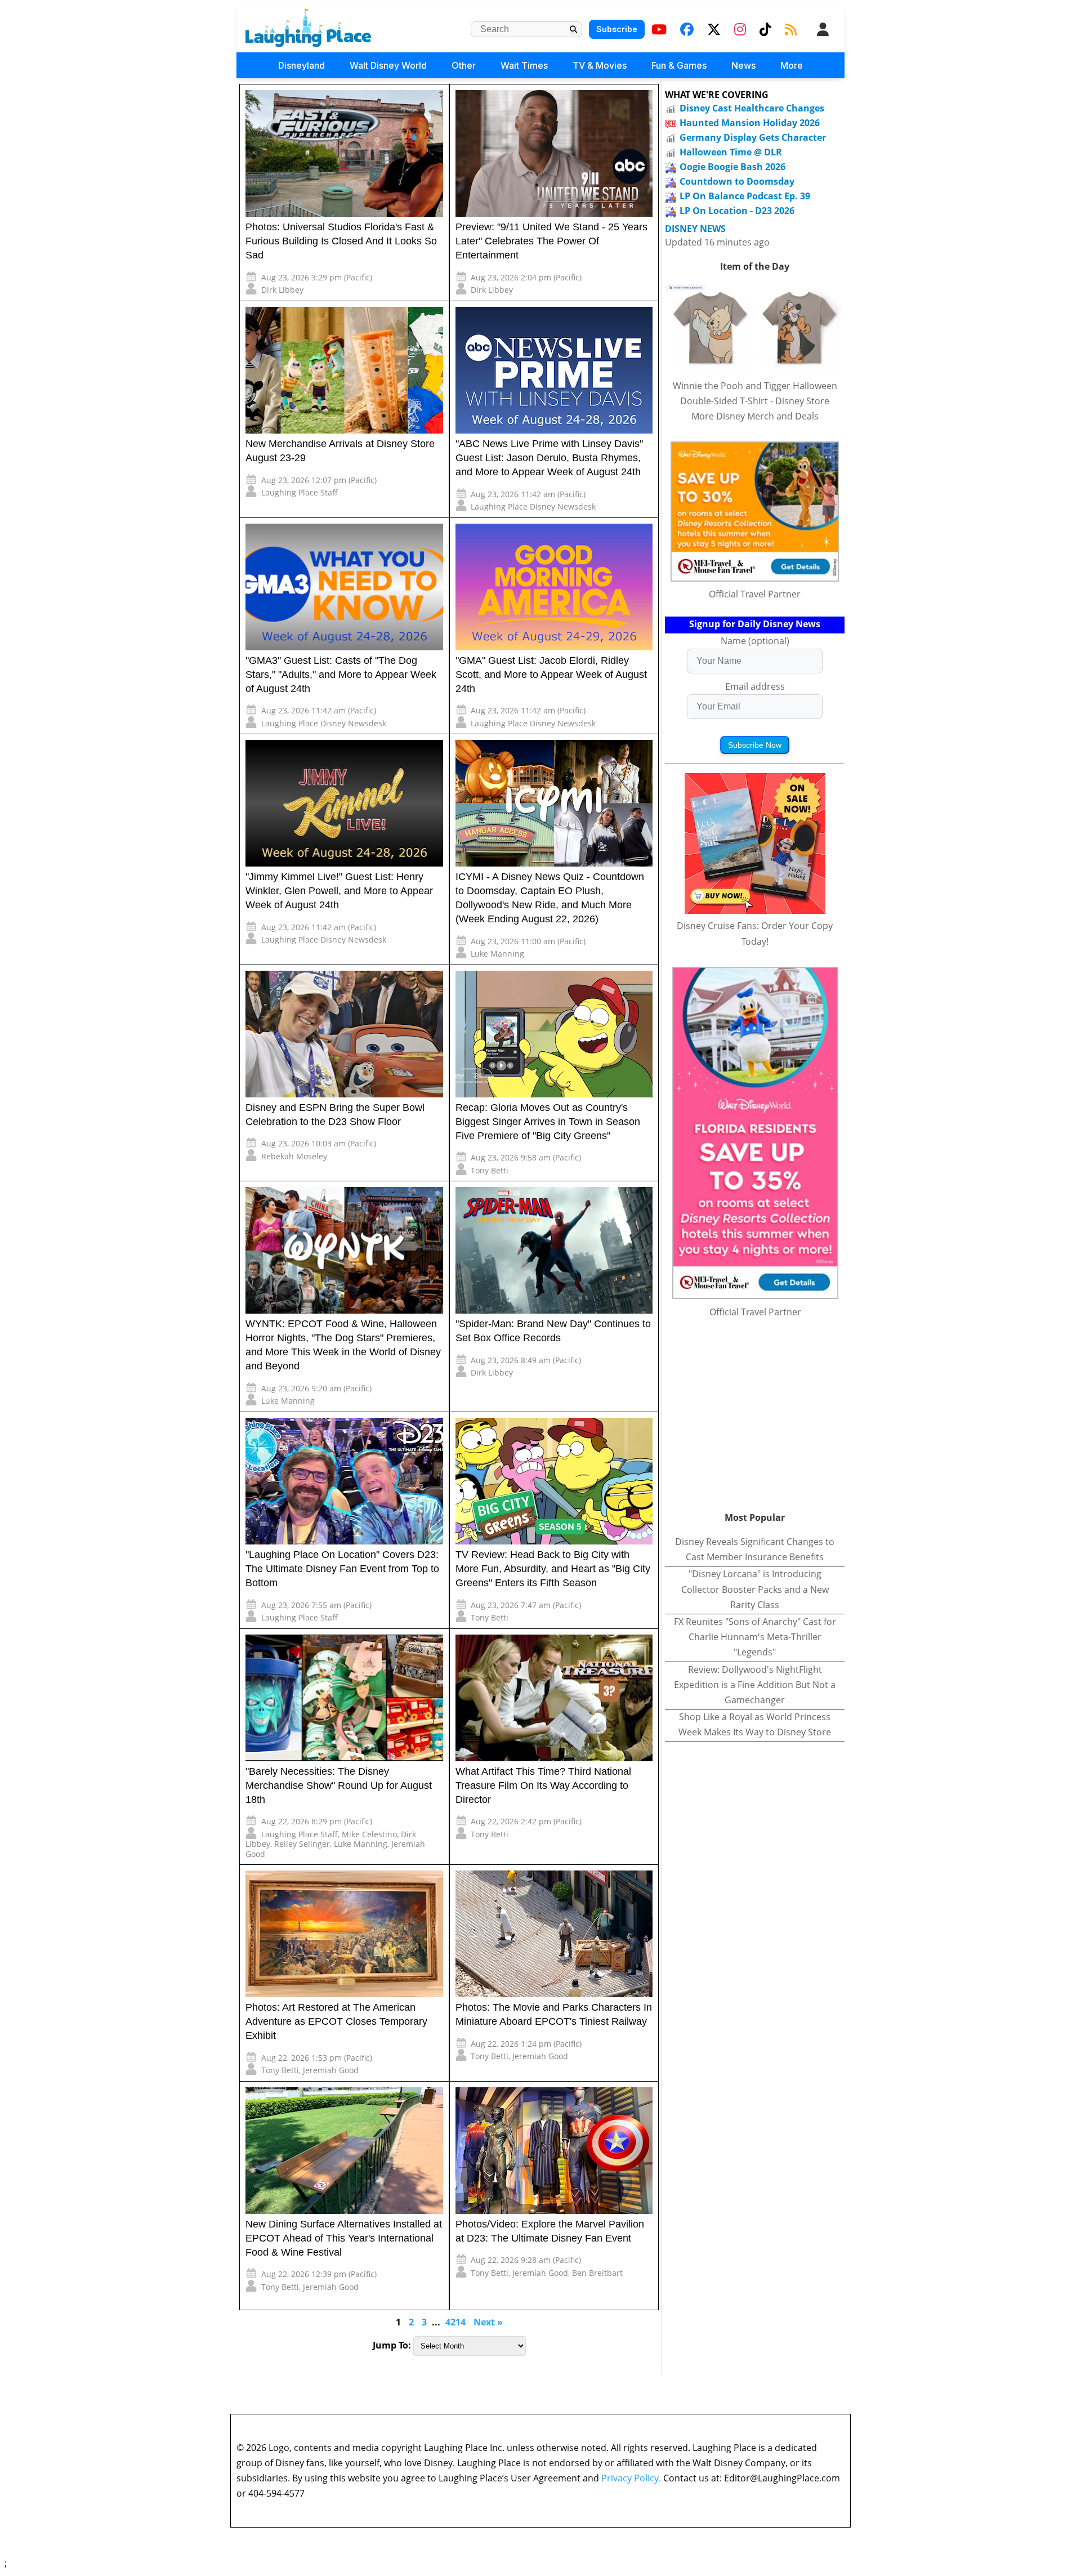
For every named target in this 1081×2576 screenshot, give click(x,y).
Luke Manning (497, 954)
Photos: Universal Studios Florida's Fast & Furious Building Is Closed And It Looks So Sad (341, 241)
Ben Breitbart (597, 2273)
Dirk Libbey (282, 290)
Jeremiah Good (331, 2070)
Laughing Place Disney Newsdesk (533, 506)
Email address (755, 686)
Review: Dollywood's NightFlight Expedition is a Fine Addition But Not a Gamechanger (755, 1685)
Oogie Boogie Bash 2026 (732, 167)
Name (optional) (755, 641)
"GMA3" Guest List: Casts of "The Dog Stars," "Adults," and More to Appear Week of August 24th (341, 675)
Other (464, 65)
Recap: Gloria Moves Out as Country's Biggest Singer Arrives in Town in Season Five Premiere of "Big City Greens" (548, 1122)
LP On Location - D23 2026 (737, 211)
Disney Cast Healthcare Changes (752, 108)
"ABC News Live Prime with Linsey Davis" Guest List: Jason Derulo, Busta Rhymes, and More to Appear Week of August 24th (549, 458)
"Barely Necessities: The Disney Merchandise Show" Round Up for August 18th (339, 1785)
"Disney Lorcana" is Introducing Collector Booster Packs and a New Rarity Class (755, 1589)
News (743, 65)
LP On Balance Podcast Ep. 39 (745, 196)
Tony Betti (490, 1170)
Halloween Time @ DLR (731, 152)
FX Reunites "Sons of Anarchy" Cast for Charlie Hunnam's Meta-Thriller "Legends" (755, 1637)
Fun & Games (679, 65)
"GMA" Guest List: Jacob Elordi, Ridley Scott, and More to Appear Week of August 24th (551, 675)
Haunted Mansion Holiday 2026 (750, 123)
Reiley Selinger (302, 1844)
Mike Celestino (369, 1834)
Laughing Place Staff (300, 492)
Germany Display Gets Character (753, 137)
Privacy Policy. (631, 2478)
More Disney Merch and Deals (755, 416)
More (792, 65)
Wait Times (524, 65)
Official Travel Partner (755, 594)
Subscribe (617, 29)
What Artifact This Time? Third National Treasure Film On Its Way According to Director (543, 1785)
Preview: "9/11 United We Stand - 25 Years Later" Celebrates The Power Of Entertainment (551, 241)
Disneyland (301, 65)
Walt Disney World (388, 65)
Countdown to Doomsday (737, 181)
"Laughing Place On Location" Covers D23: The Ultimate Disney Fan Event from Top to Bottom (342, 1569)
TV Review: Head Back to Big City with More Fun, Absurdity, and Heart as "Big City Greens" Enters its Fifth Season (553, 1569)
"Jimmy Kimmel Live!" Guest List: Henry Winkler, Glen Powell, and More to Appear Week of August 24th (339, 891)
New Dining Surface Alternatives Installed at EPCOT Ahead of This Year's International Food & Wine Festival (344, 2238)
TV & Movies (600, 65)
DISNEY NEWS (695, 229)
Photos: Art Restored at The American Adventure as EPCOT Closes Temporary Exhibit (336, 2021)
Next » (488, 2322)
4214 (455, 2322)
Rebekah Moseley (294, 1156)
